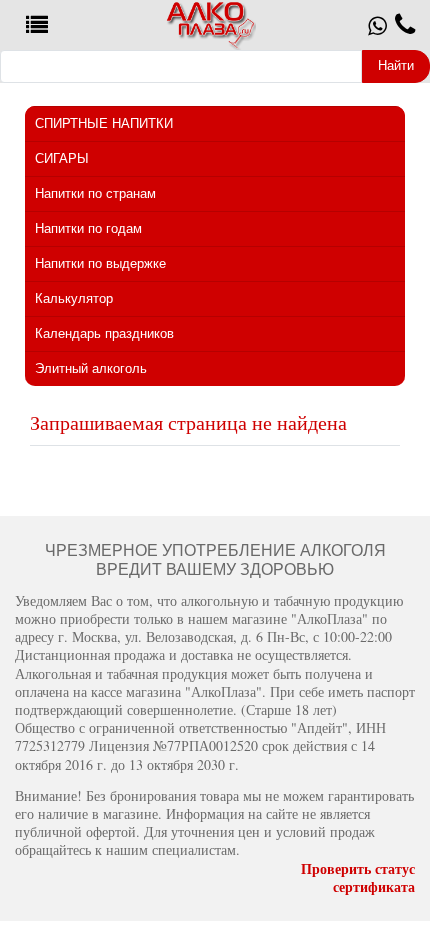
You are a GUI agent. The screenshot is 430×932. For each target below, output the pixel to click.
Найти (396, 65)
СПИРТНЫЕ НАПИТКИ (104, 123)
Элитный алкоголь (91, 368)
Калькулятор (74, 298)
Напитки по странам (95, 193)
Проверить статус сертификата (358, 877)
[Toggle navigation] (37, 25)
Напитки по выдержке (100, 263)
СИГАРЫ (62, 158)
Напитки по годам (88, 228)
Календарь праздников (104, 333)
